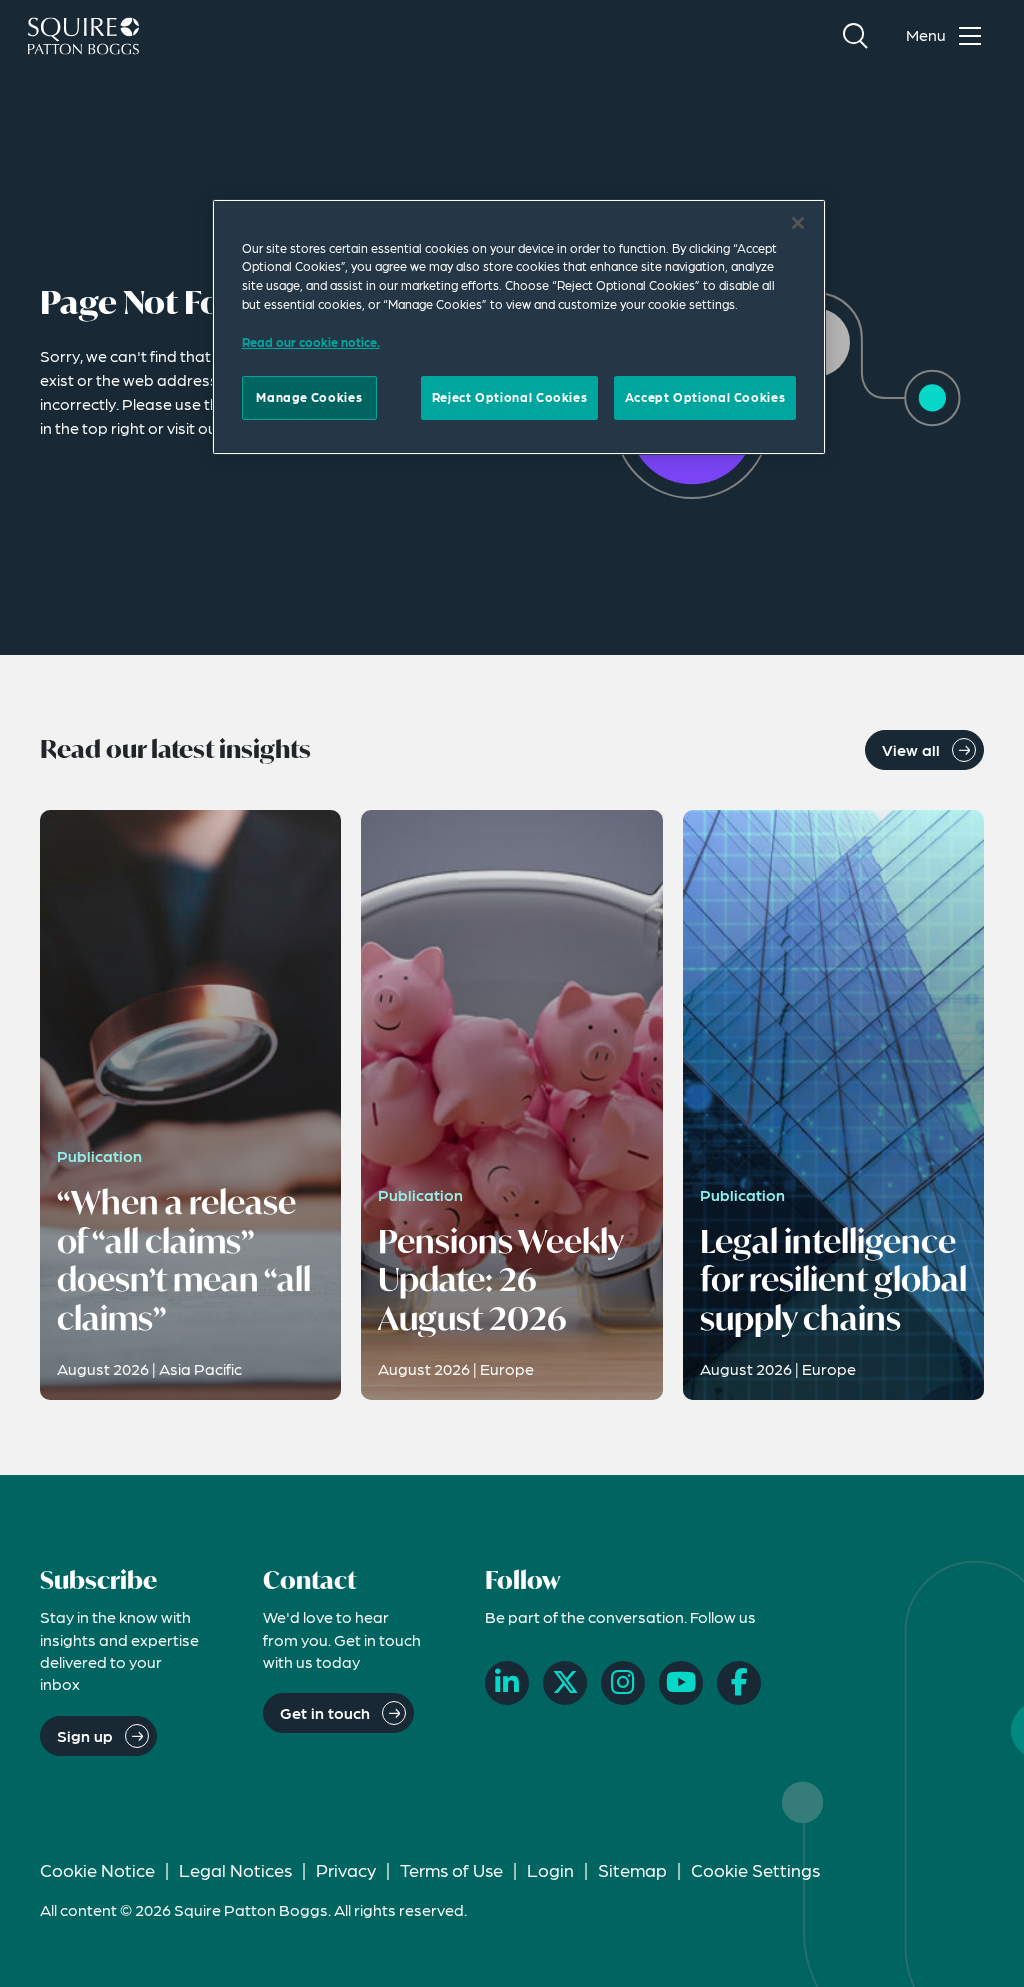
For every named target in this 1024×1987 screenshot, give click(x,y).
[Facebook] (739, 1683)
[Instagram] (623, 1683)
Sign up (85, 1735)
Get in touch (325, 1712)
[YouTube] (681, 1683)
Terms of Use (451, 1869)
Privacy (346, 1869)
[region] (519, 327)
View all (911, 749)
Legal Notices (235, 1869)
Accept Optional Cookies (705, 397)
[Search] (855, 36)
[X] (565, 1683)
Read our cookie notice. (311, 342)
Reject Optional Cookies (509, 397)
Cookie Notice (97, 1869)
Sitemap (632, 1869)
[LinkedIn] (507, 1683)
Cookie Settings (755, 1869)
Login (550, 1869)
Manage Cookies (309, 397)
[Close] (798, 223)
